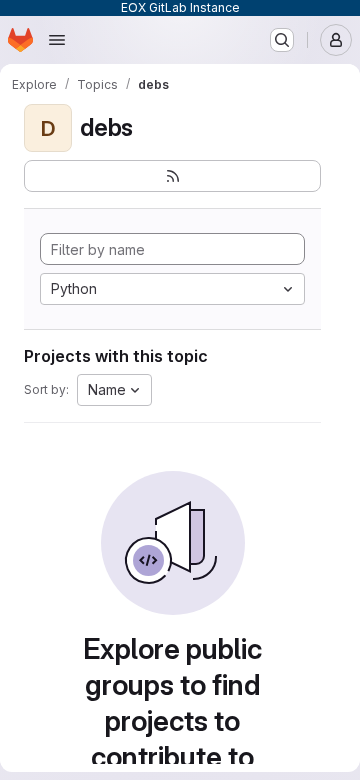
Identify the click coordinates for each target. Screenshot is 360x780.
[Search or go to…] (282, 40)
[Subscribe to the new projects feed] (172, 176)
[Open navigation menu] (57, 40)
